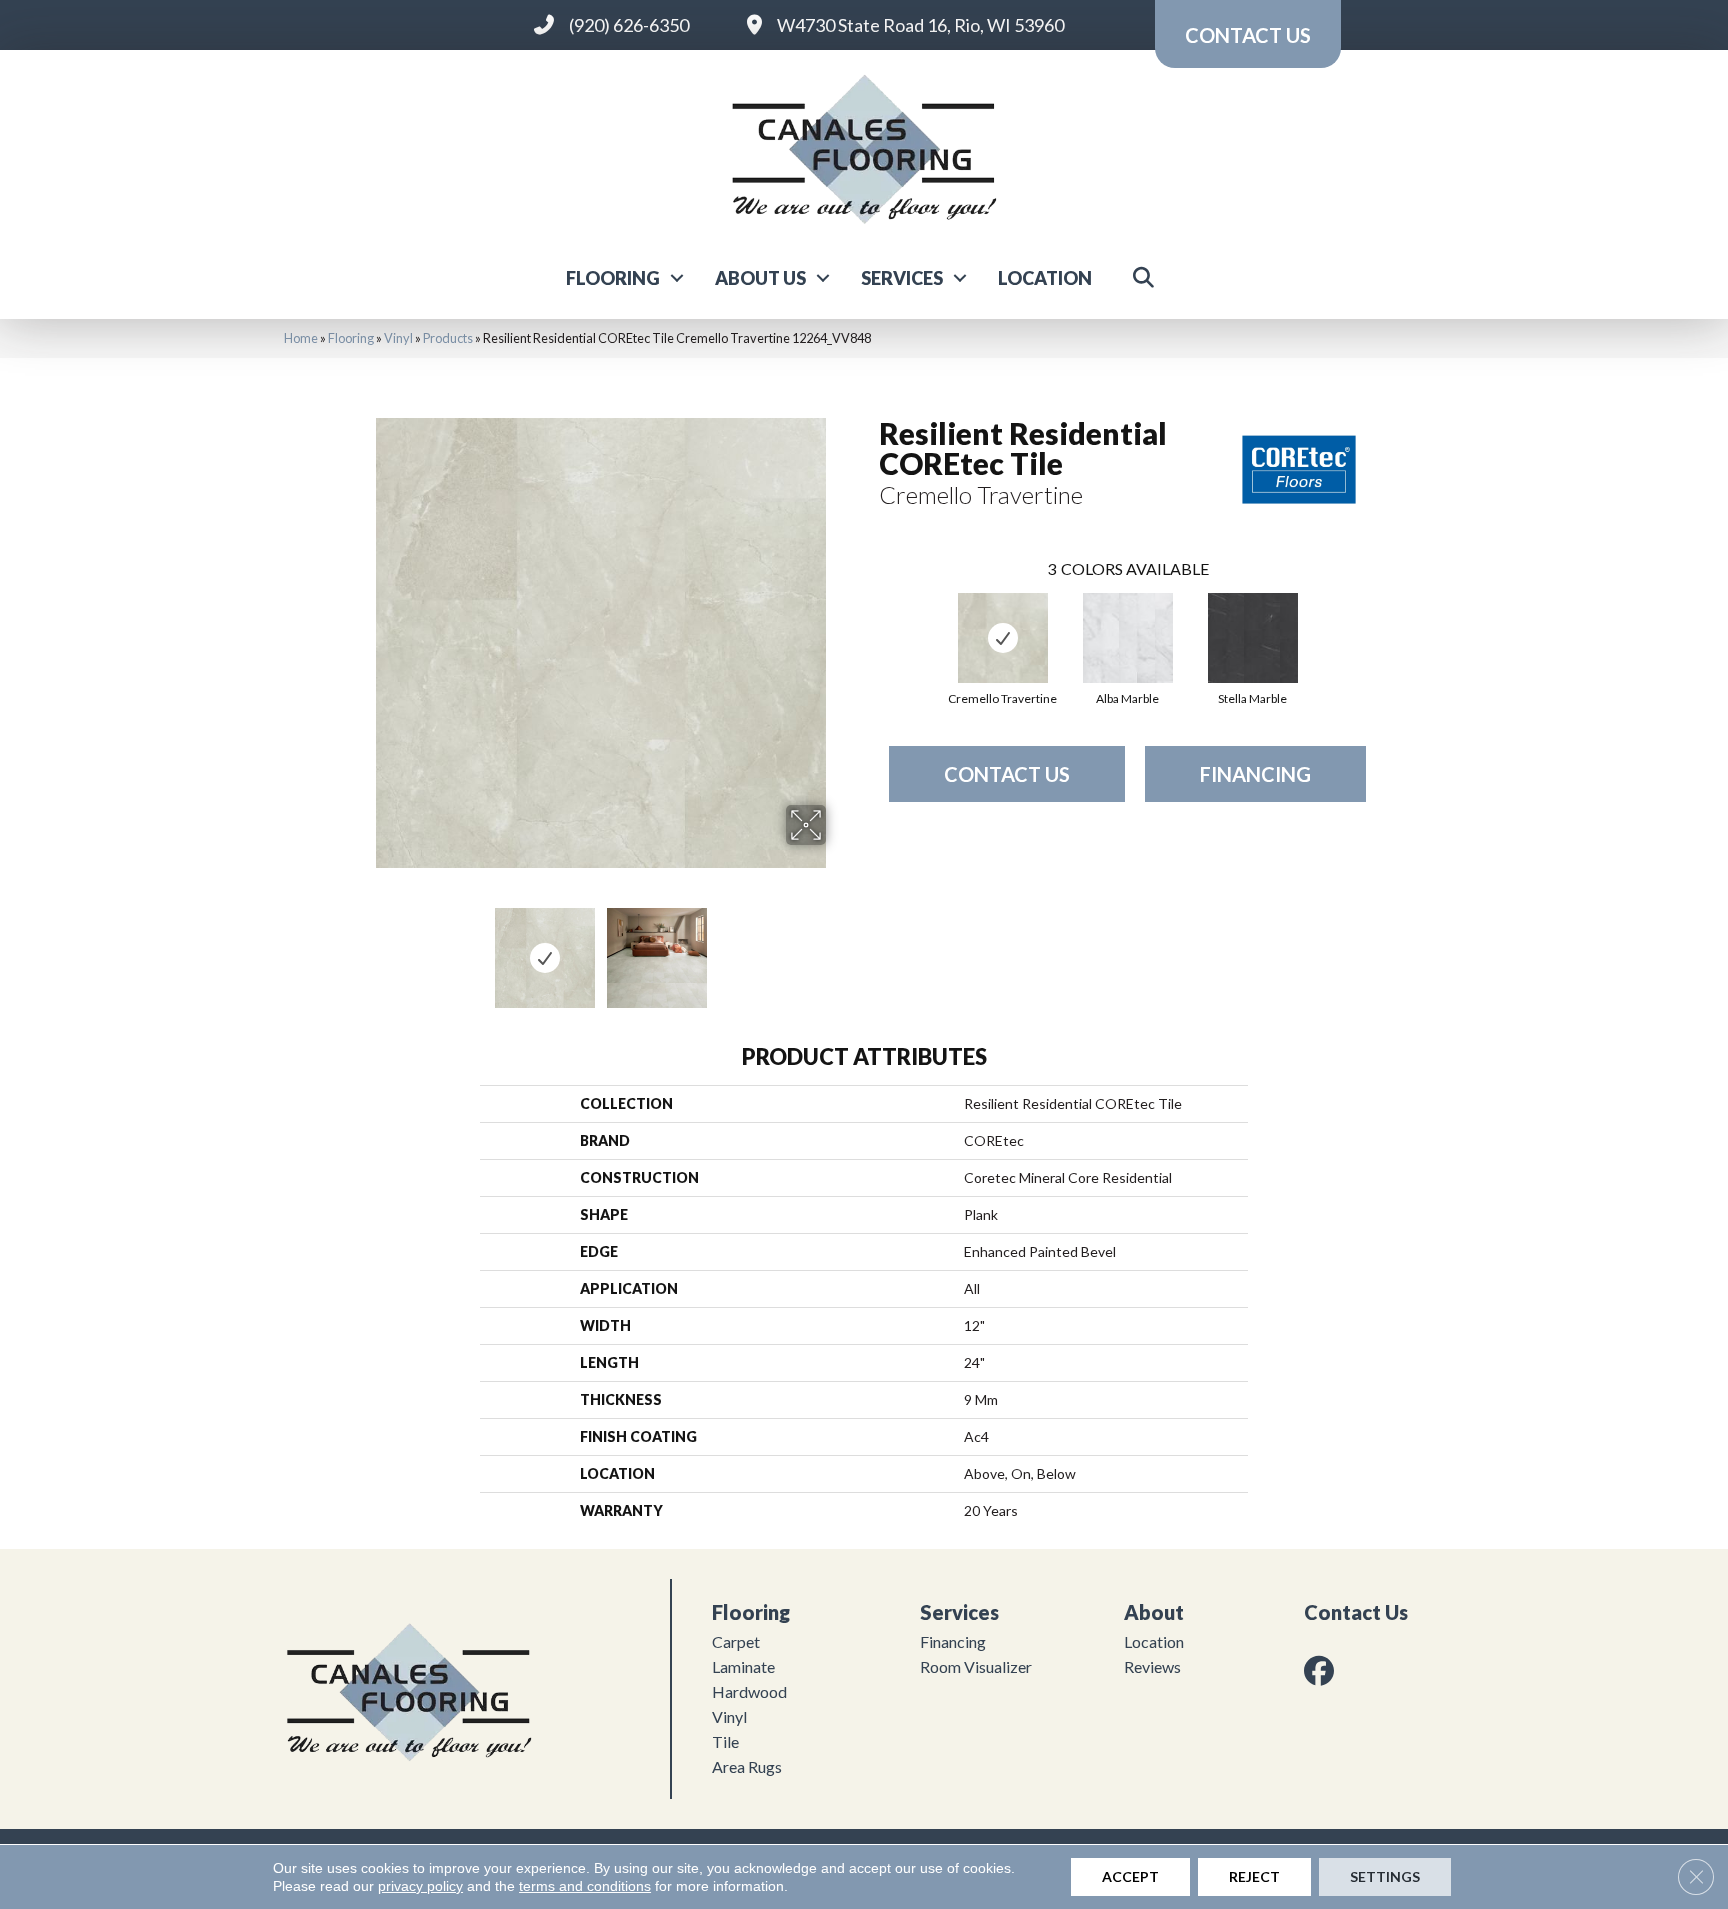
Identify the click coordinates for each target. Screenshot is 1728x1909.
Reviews (1152, 1666)
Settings (1385, 1876)
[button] (677, 278)
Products (448, 338)
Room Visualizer (976, 1666)
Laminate (743, 1666)
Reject (1254, 1876)
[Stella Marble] (1253, 638)
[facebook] (1323, 1670)
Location (1045, 278)
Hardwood (749, 1691)
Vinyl (398, 338)
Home (301, 338)
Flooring (613, 278)
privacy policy (420, 1886)
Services (902, 278)
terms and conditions (585, 1886)
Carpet (736, 1641)
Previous (362, 948)
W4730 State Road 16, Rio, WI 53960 (920, 25)
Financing (1255, 774)
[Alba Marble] (1128, 638)
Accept (1130, 1876)
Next (839, 948)
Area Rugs (747, 1766)
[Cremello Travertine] (1003, 638)
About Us (760, 278)
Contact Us (1007, 774)
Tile (725, 1741)
